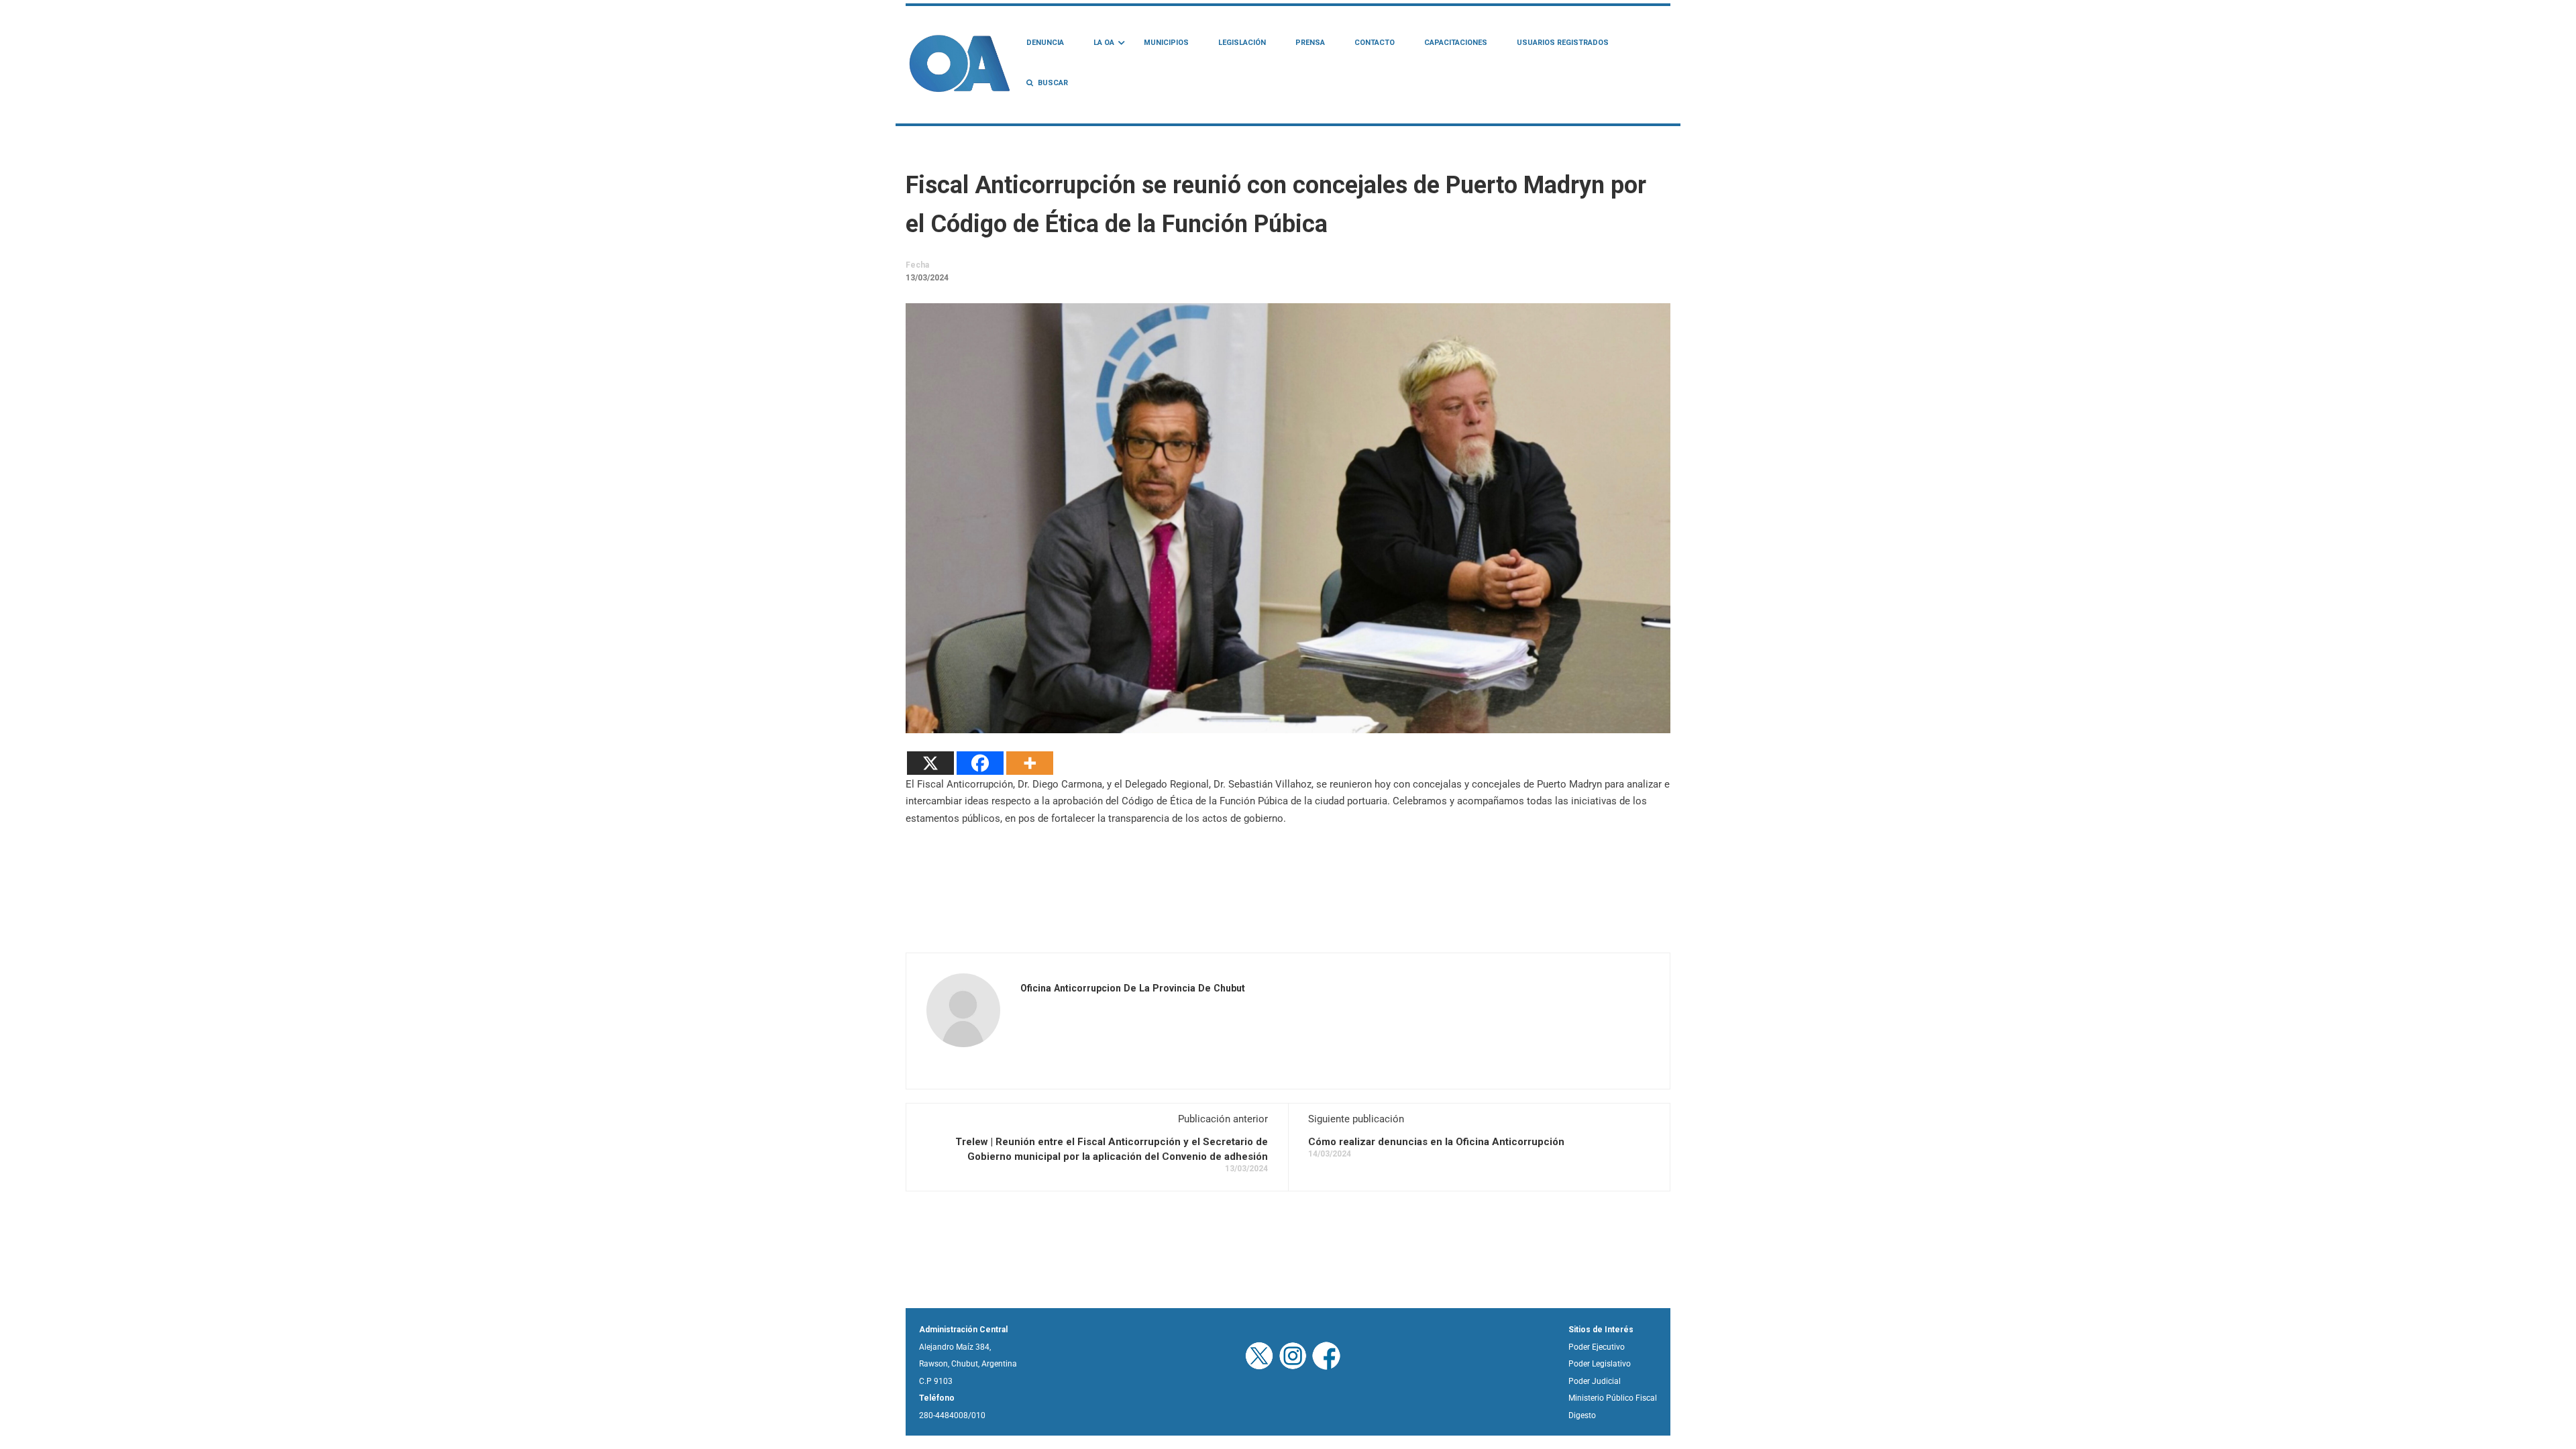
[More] (1030, 763)
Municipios (1166, 43)
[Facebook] (980, 763)
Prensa (1310, 43)
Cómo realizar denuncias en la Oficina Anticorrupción (1436, 1142)
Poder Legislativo (1600, 1364)
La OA (1104, 43)
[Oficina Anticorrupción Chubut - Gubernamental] (959, 63)
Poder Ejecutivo (1597, 1347)
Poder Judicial (1595, 1381)
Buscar (1053, 83)
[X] (930, 763)
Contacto (1375, 43)
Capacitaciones (1456, 43)
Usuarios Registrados (1563, 43)
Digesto (1582, 1415)
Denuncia (1045, 43)
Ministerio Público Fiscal (1613, 1398)
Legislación (1242, 43)
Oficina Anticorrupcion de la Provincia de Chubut (1133, 988)
